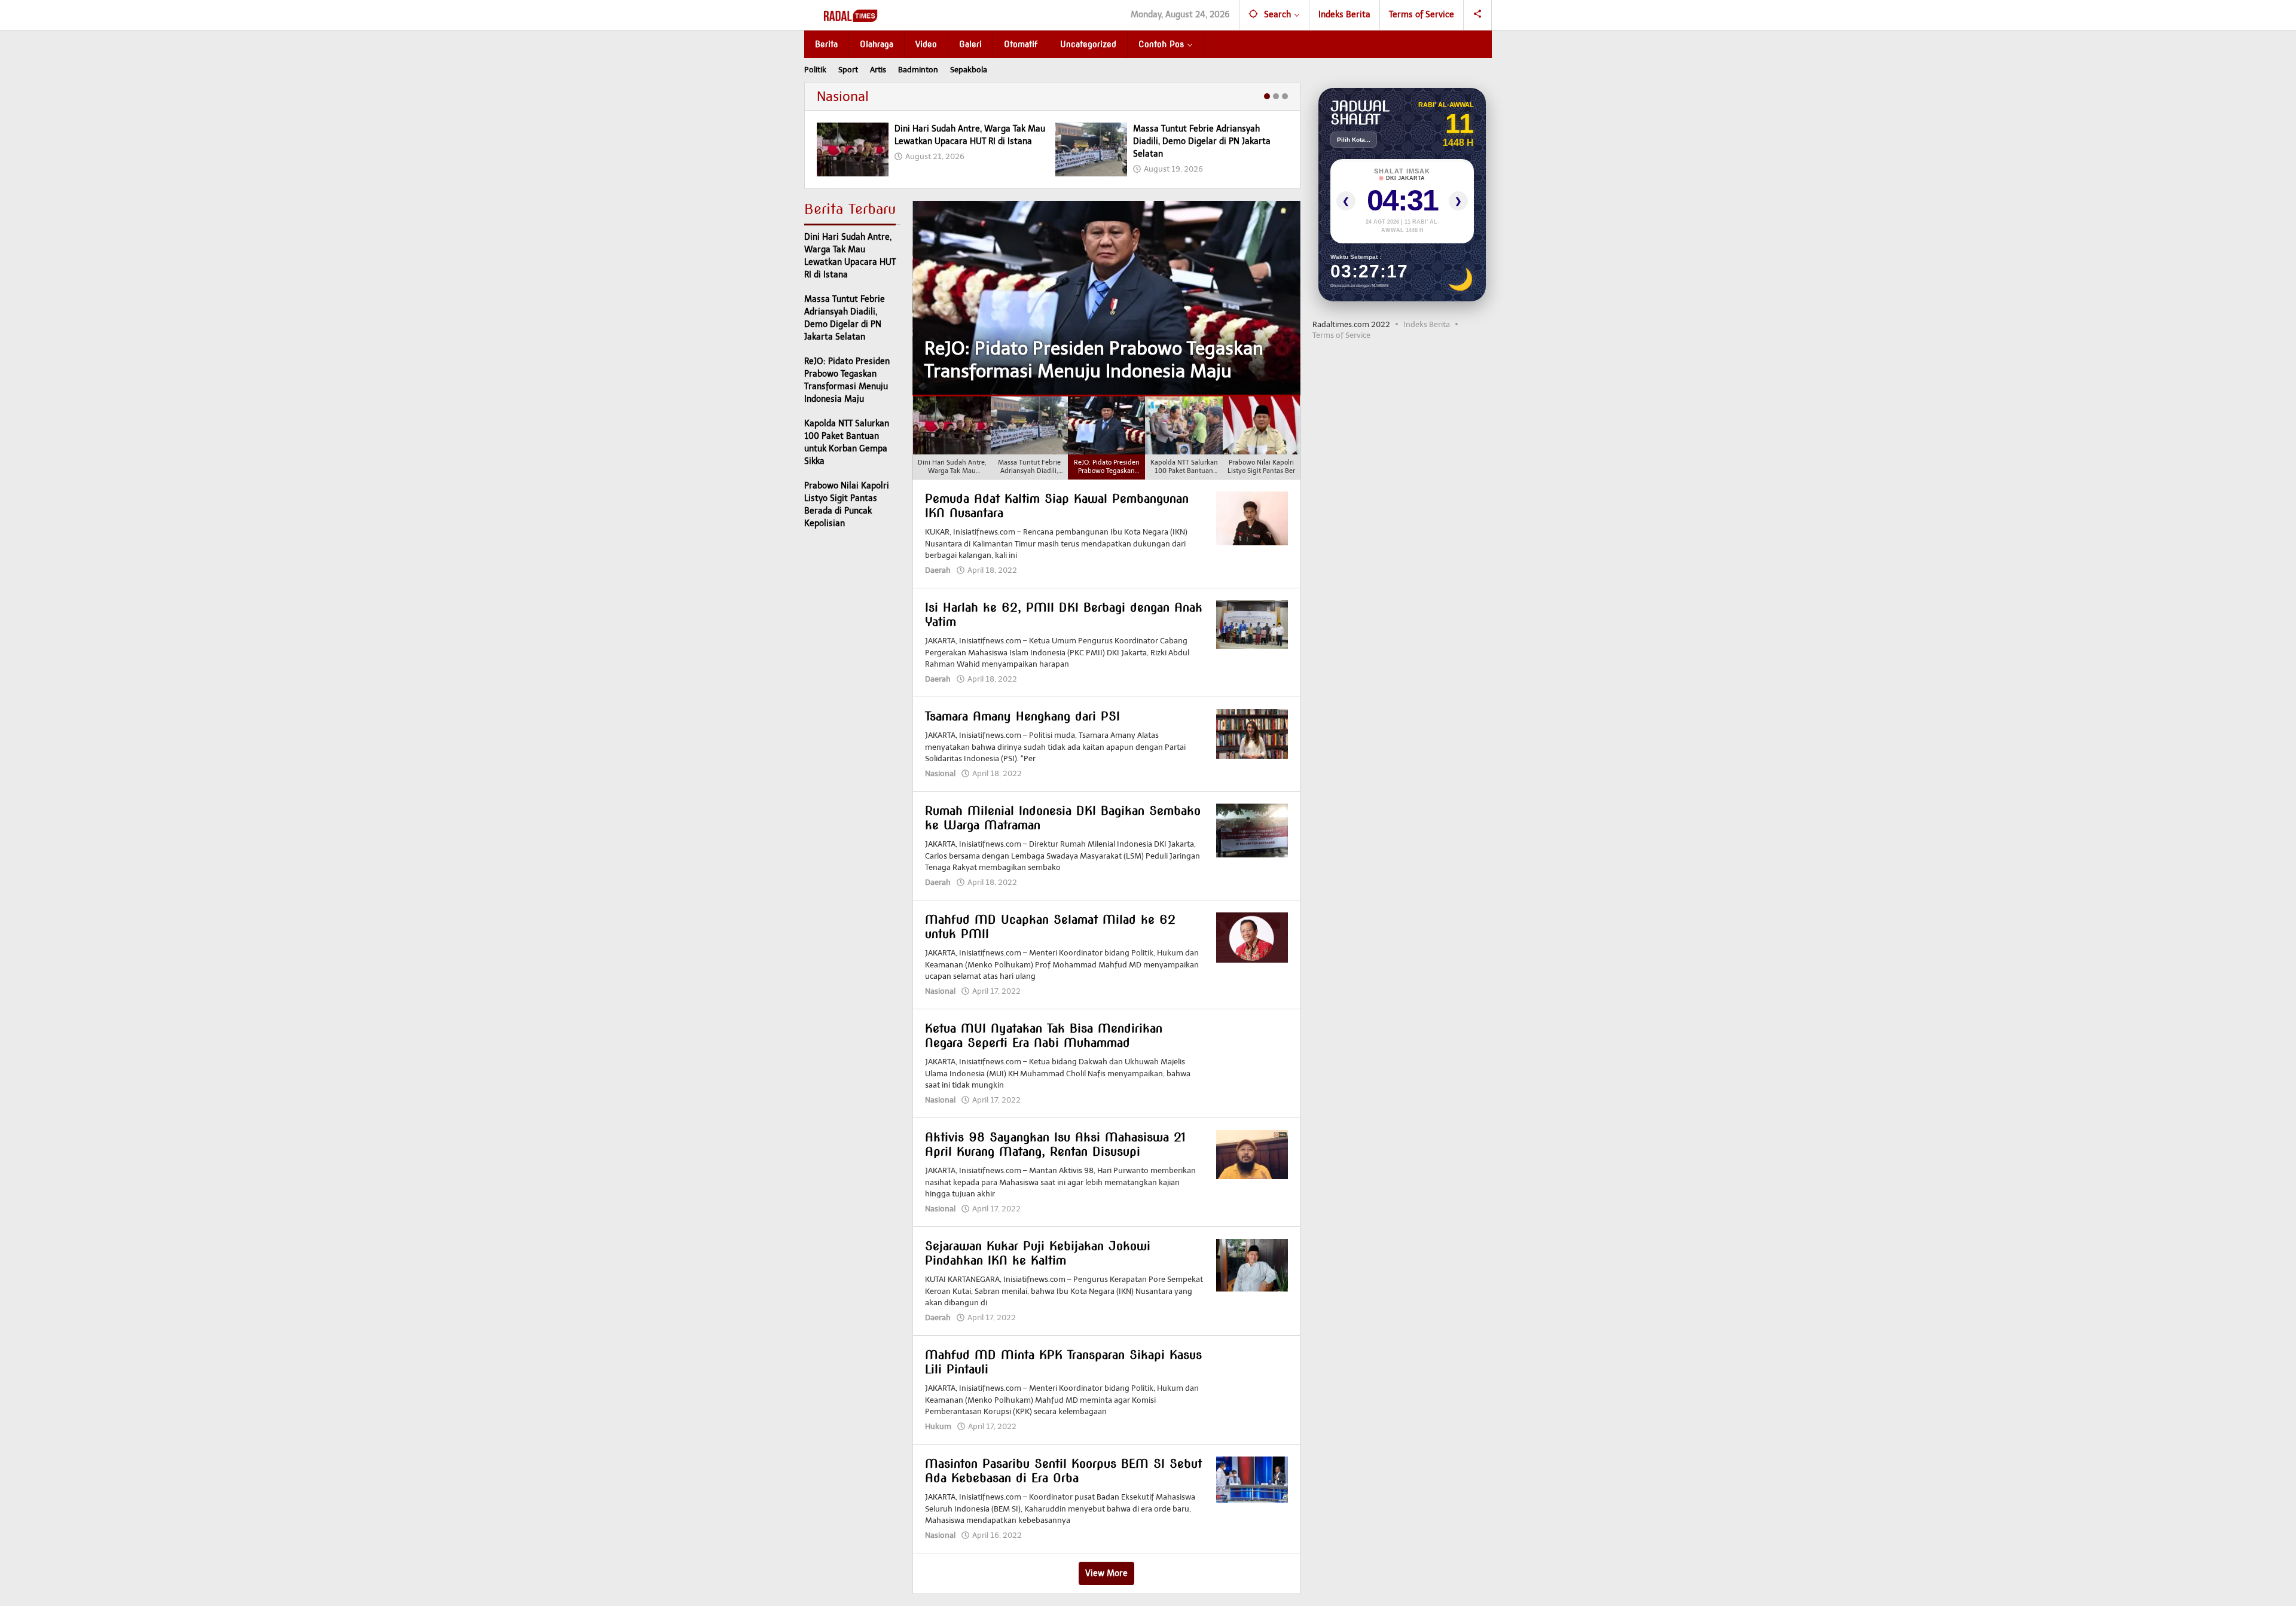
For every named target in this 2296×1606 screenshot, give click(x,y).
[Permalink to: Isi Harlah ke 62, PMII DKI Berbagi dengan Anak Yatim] (1252, 624)
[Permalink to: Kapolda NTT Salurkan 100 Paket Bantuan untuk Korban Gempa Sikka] (1106, 298)
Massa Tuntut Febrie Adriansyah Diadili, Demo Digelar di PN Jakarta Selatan (1202, 141)
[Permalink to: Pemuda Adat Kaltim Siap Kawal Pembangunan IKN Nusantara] (1252, 518)
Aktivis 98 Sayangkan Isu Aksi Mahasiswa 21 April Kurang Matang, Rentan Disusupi (1055, 1144)
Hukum (938, 1426)
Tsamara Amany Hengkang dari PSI (1022, 716)
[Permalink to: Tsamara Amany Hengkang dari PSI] (1252, 733)
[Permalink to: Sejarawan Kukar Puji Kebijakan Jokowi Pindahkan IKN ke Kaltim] (1252, 1265)
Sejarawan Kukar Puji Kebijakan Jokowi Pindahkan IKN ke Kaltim (1038, 1253)
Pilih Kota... (1354, 140)
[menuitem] (952, 438)
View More (1106, 1573)
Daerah (938, 570)
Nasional (843, 97)
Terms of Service (1341, 335)
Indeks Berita (1427, 324)
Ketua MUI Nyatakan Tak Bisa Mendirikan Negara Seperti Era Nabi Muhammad (1044, 1036)
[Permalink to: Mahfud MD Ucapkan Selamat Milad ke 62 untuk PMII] (1252, 937)
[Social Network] (1478, 15)
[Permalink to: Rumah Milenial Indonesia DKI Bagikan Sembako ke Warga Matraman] (1252, 830)
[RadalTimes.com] (852, 15)
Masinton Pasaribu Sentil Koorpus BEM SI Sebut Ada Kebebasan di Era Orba (1063, 1471)
